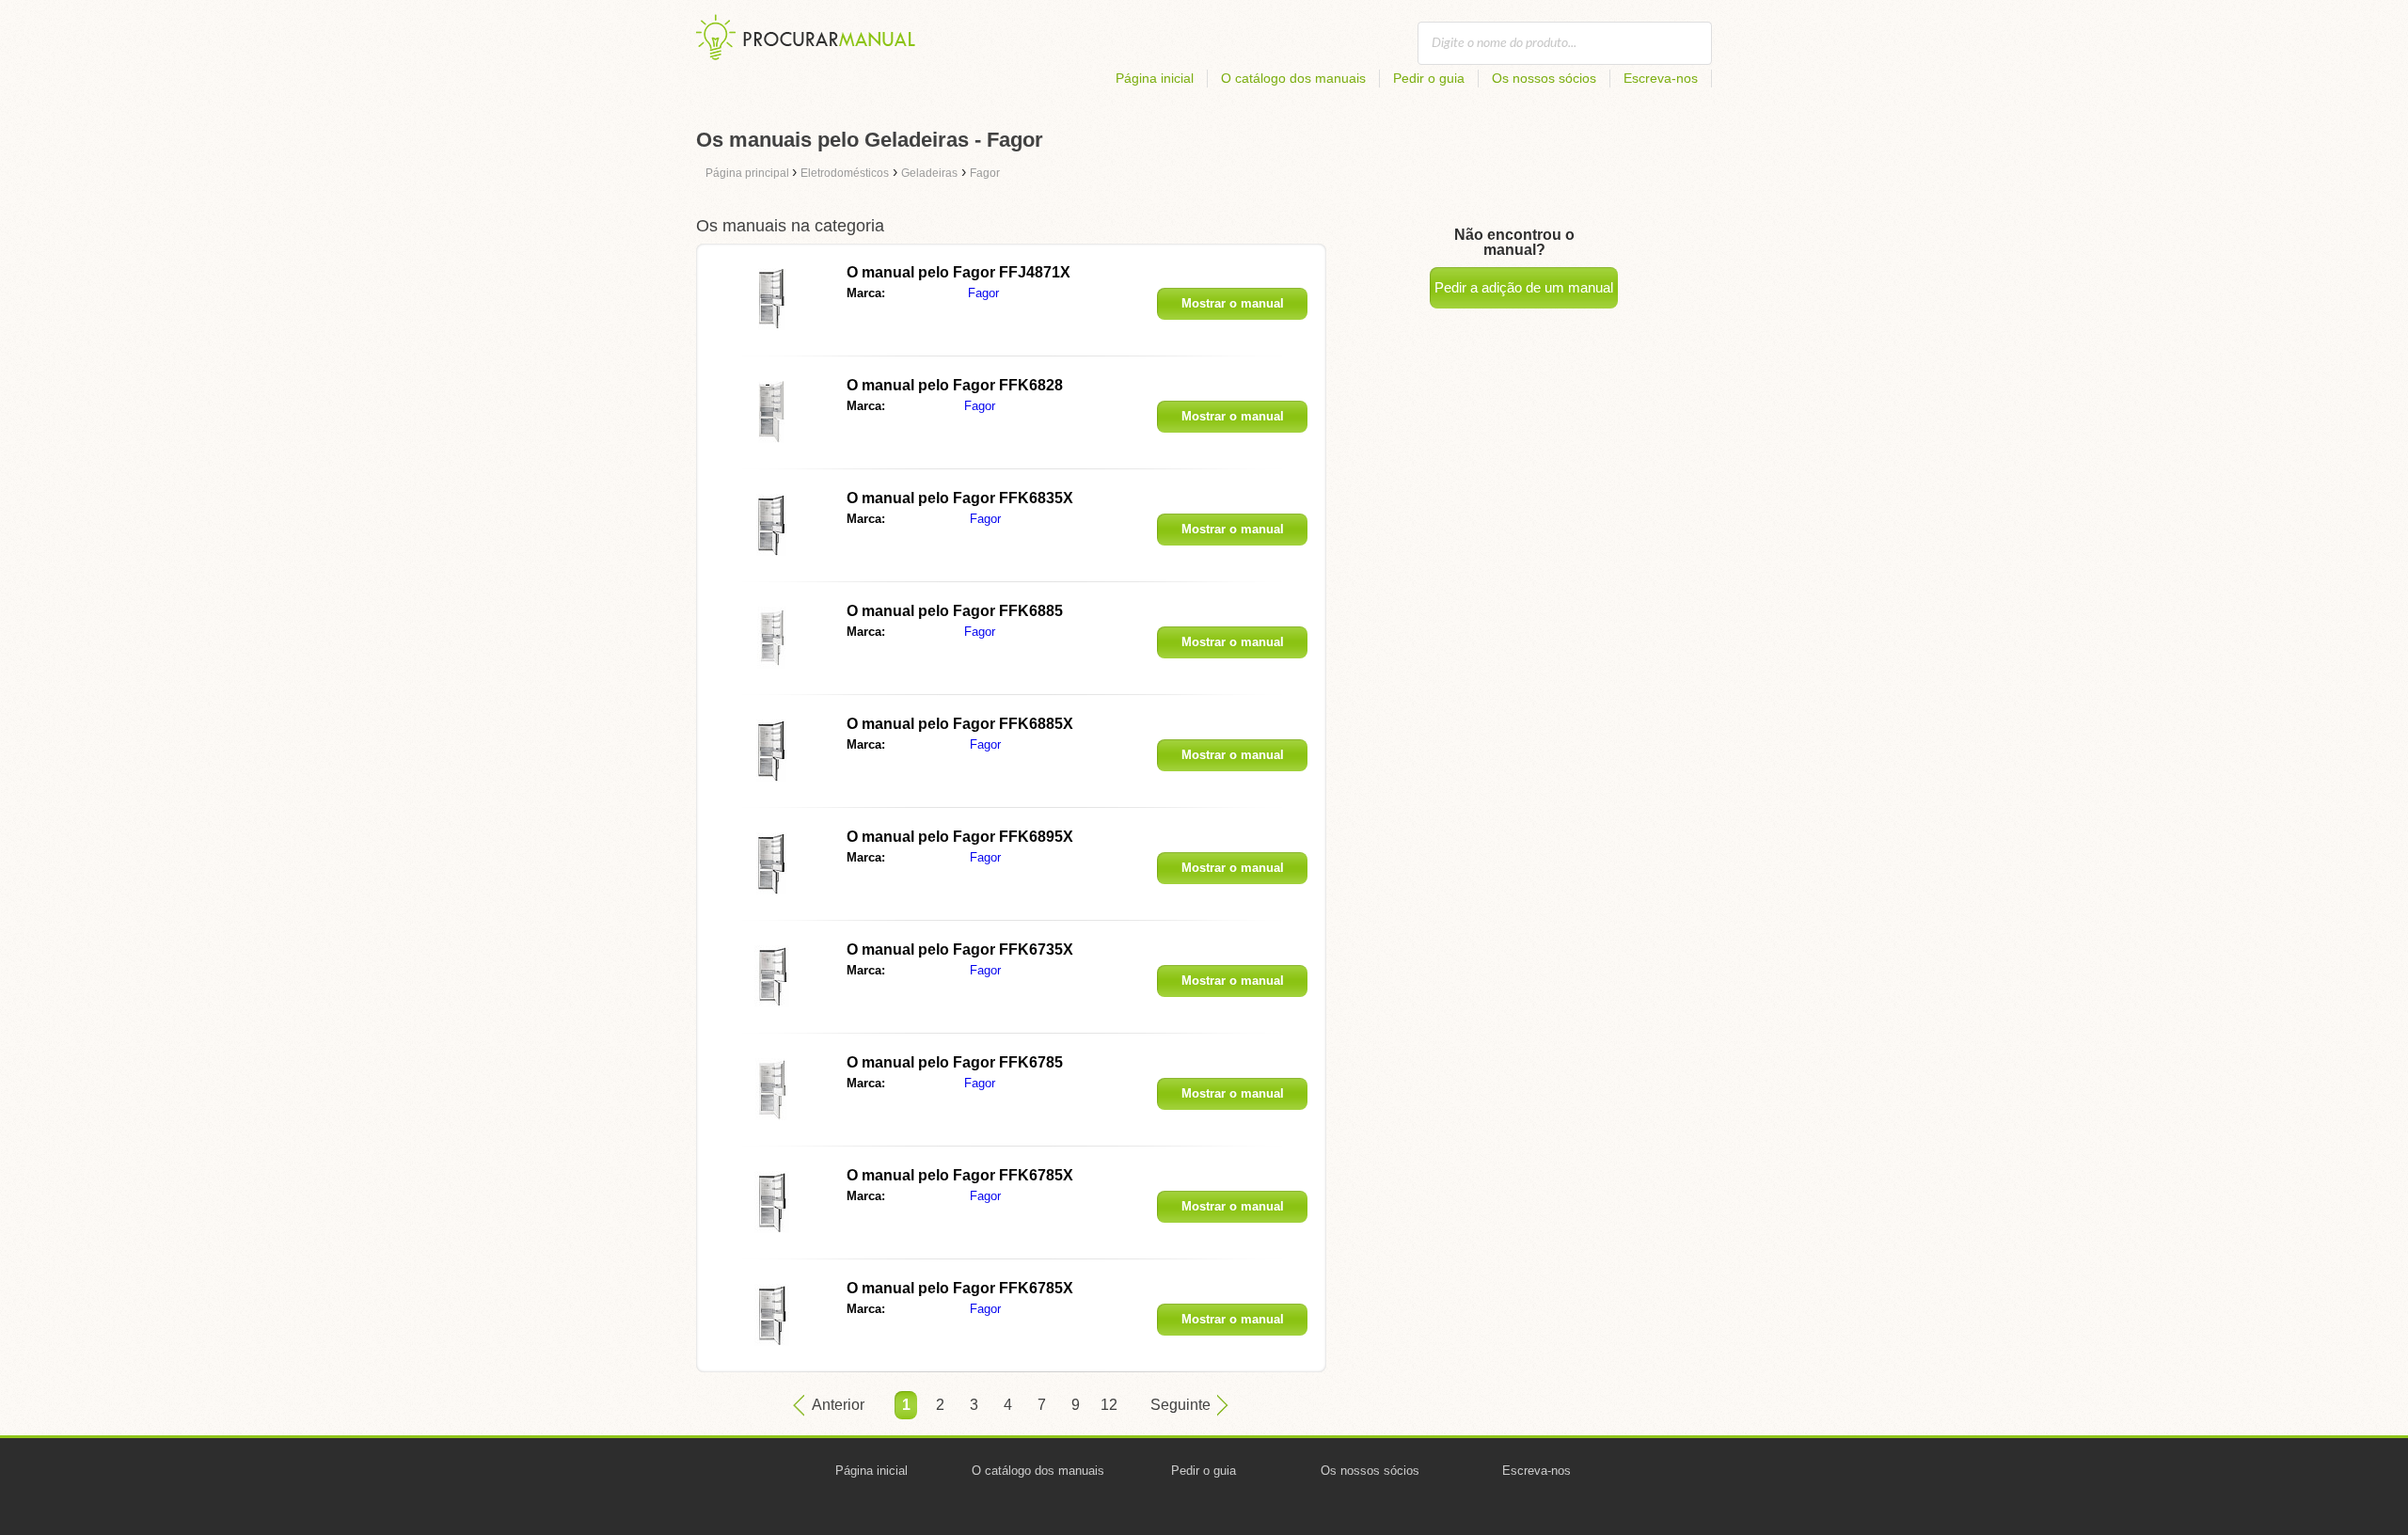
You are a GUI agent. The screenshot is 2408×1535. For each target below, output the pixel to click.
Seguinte (1180, 1405)
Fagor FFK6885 (955, 611)
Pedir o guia (1429, 78)
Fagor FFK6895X (960, 837)
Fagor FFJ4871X (958, 272)
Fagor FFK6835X (960, 498)
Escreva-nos (1661, 78)
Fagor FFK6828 (955, 385)
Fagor (983, 293)
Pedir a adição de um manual (1524, 287)
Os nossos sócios (1544, 78)
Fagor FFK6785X (960, 1175)
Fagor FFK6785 (955, 1062)
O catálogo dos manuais (1293, 78)
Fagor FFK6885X (960, 724)
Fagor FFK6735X (960, 949)
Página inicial (1155, 78)
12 (1109, 1405)
